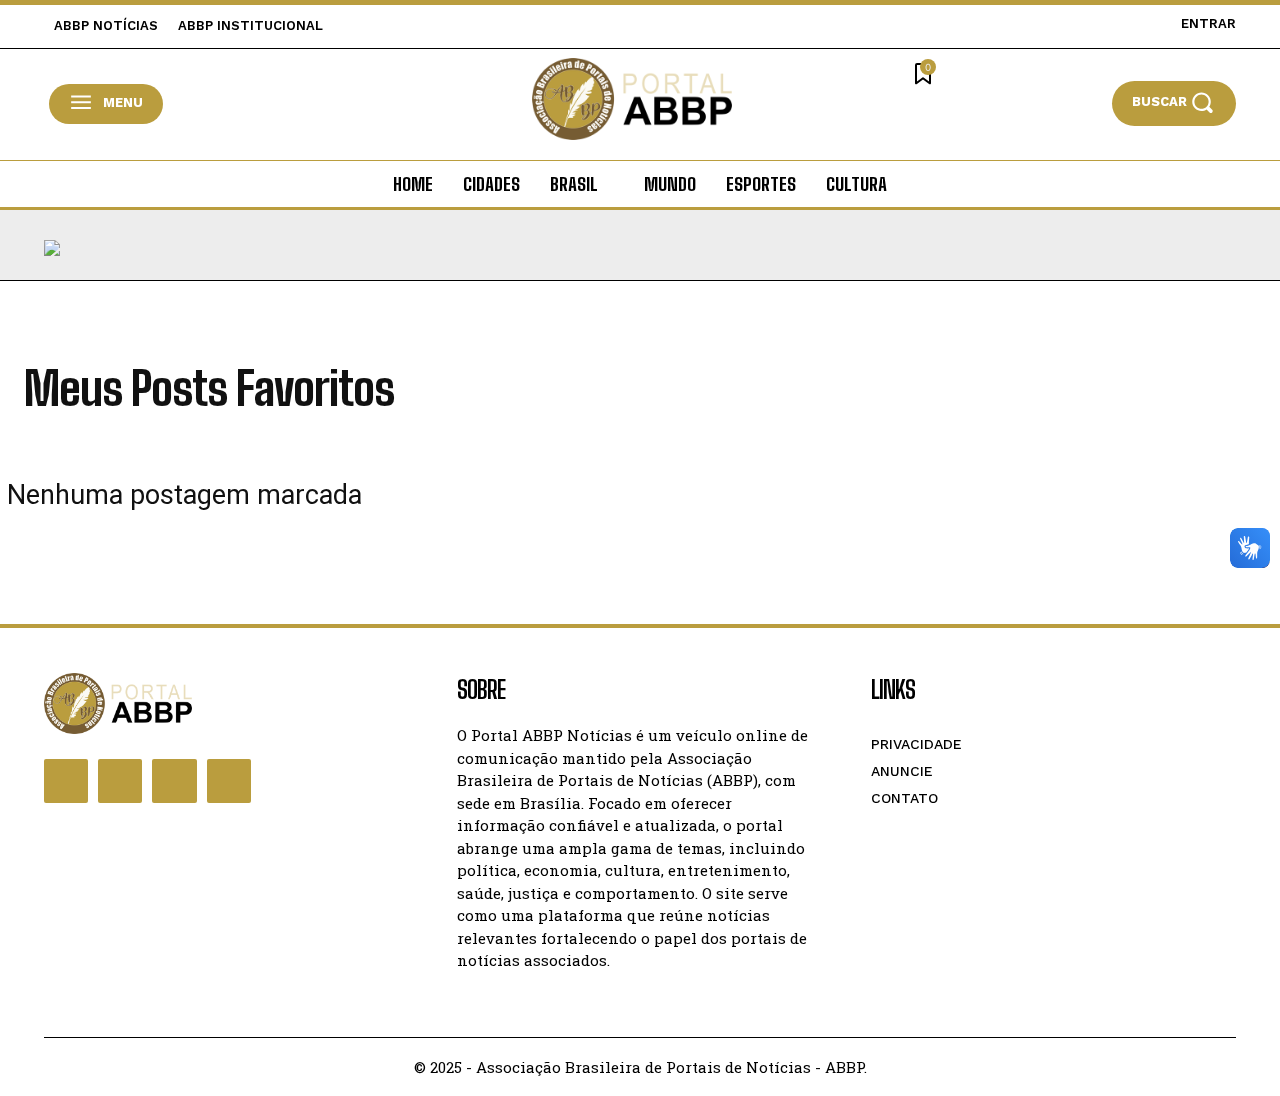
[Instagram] (120, 781)
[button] (1174, 102)
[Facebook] (66, 781)
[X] (174, 781)
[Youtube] (229, 781)
